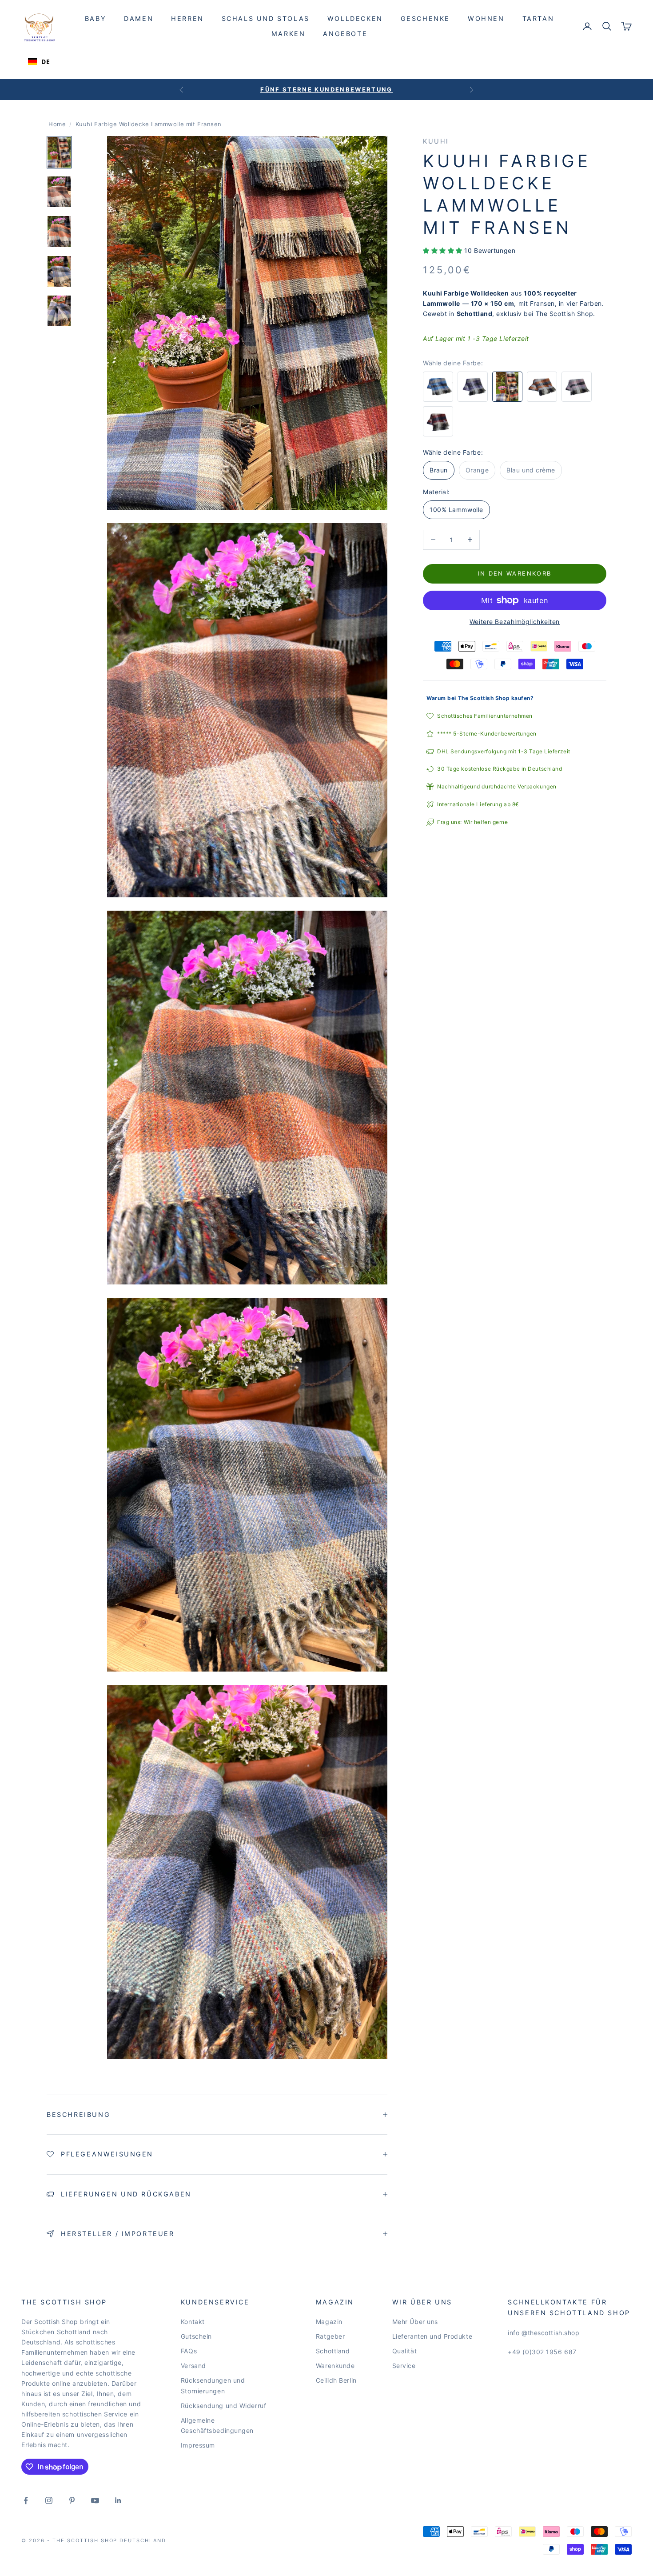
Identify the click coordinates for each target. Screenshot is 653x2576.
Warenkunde (335, 2366)
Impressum (198, 2445)
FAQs (189, 2351)
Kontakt (193, 2322)
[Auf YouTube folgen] (95, 2500)
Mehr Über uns (415, 2322)
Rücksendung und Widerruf (223, 2406)
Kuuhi (436, 141)
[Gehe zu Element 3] (59, 231)
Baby (96, 18)
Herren (187, 18)
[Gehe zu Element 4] (59, 271)
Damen (139, 18)
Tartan (538, 18)
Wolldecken (355, 18)
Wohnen (486, 18)
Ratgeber (330, 2336)
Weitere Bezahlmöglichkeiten (515, 622)
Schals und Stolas (266, 18)
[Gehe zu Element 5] (59, 311)
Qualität (404, 2351)
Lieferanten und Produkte (432, 2336)
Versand (193, 2366)
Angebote (345, 34)
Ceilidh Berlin (336, 2380)
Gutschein (196, 2336)
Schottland (333, 2351)
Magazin (329, 2322)
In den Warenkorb (515, 573)
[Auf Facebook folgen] (26, 2500)
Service (404, 2366)
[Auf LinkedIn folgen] (118, 2500)
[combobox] (39, 61)
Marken (289, 34)
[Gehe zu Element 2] (59, 192)
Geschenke (425, 18)
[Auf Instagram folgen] (49, 2500)
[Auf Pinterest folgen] (72, 2500)
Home (57, 124)
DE (46, 62)
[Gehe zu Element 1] (59, 152)
